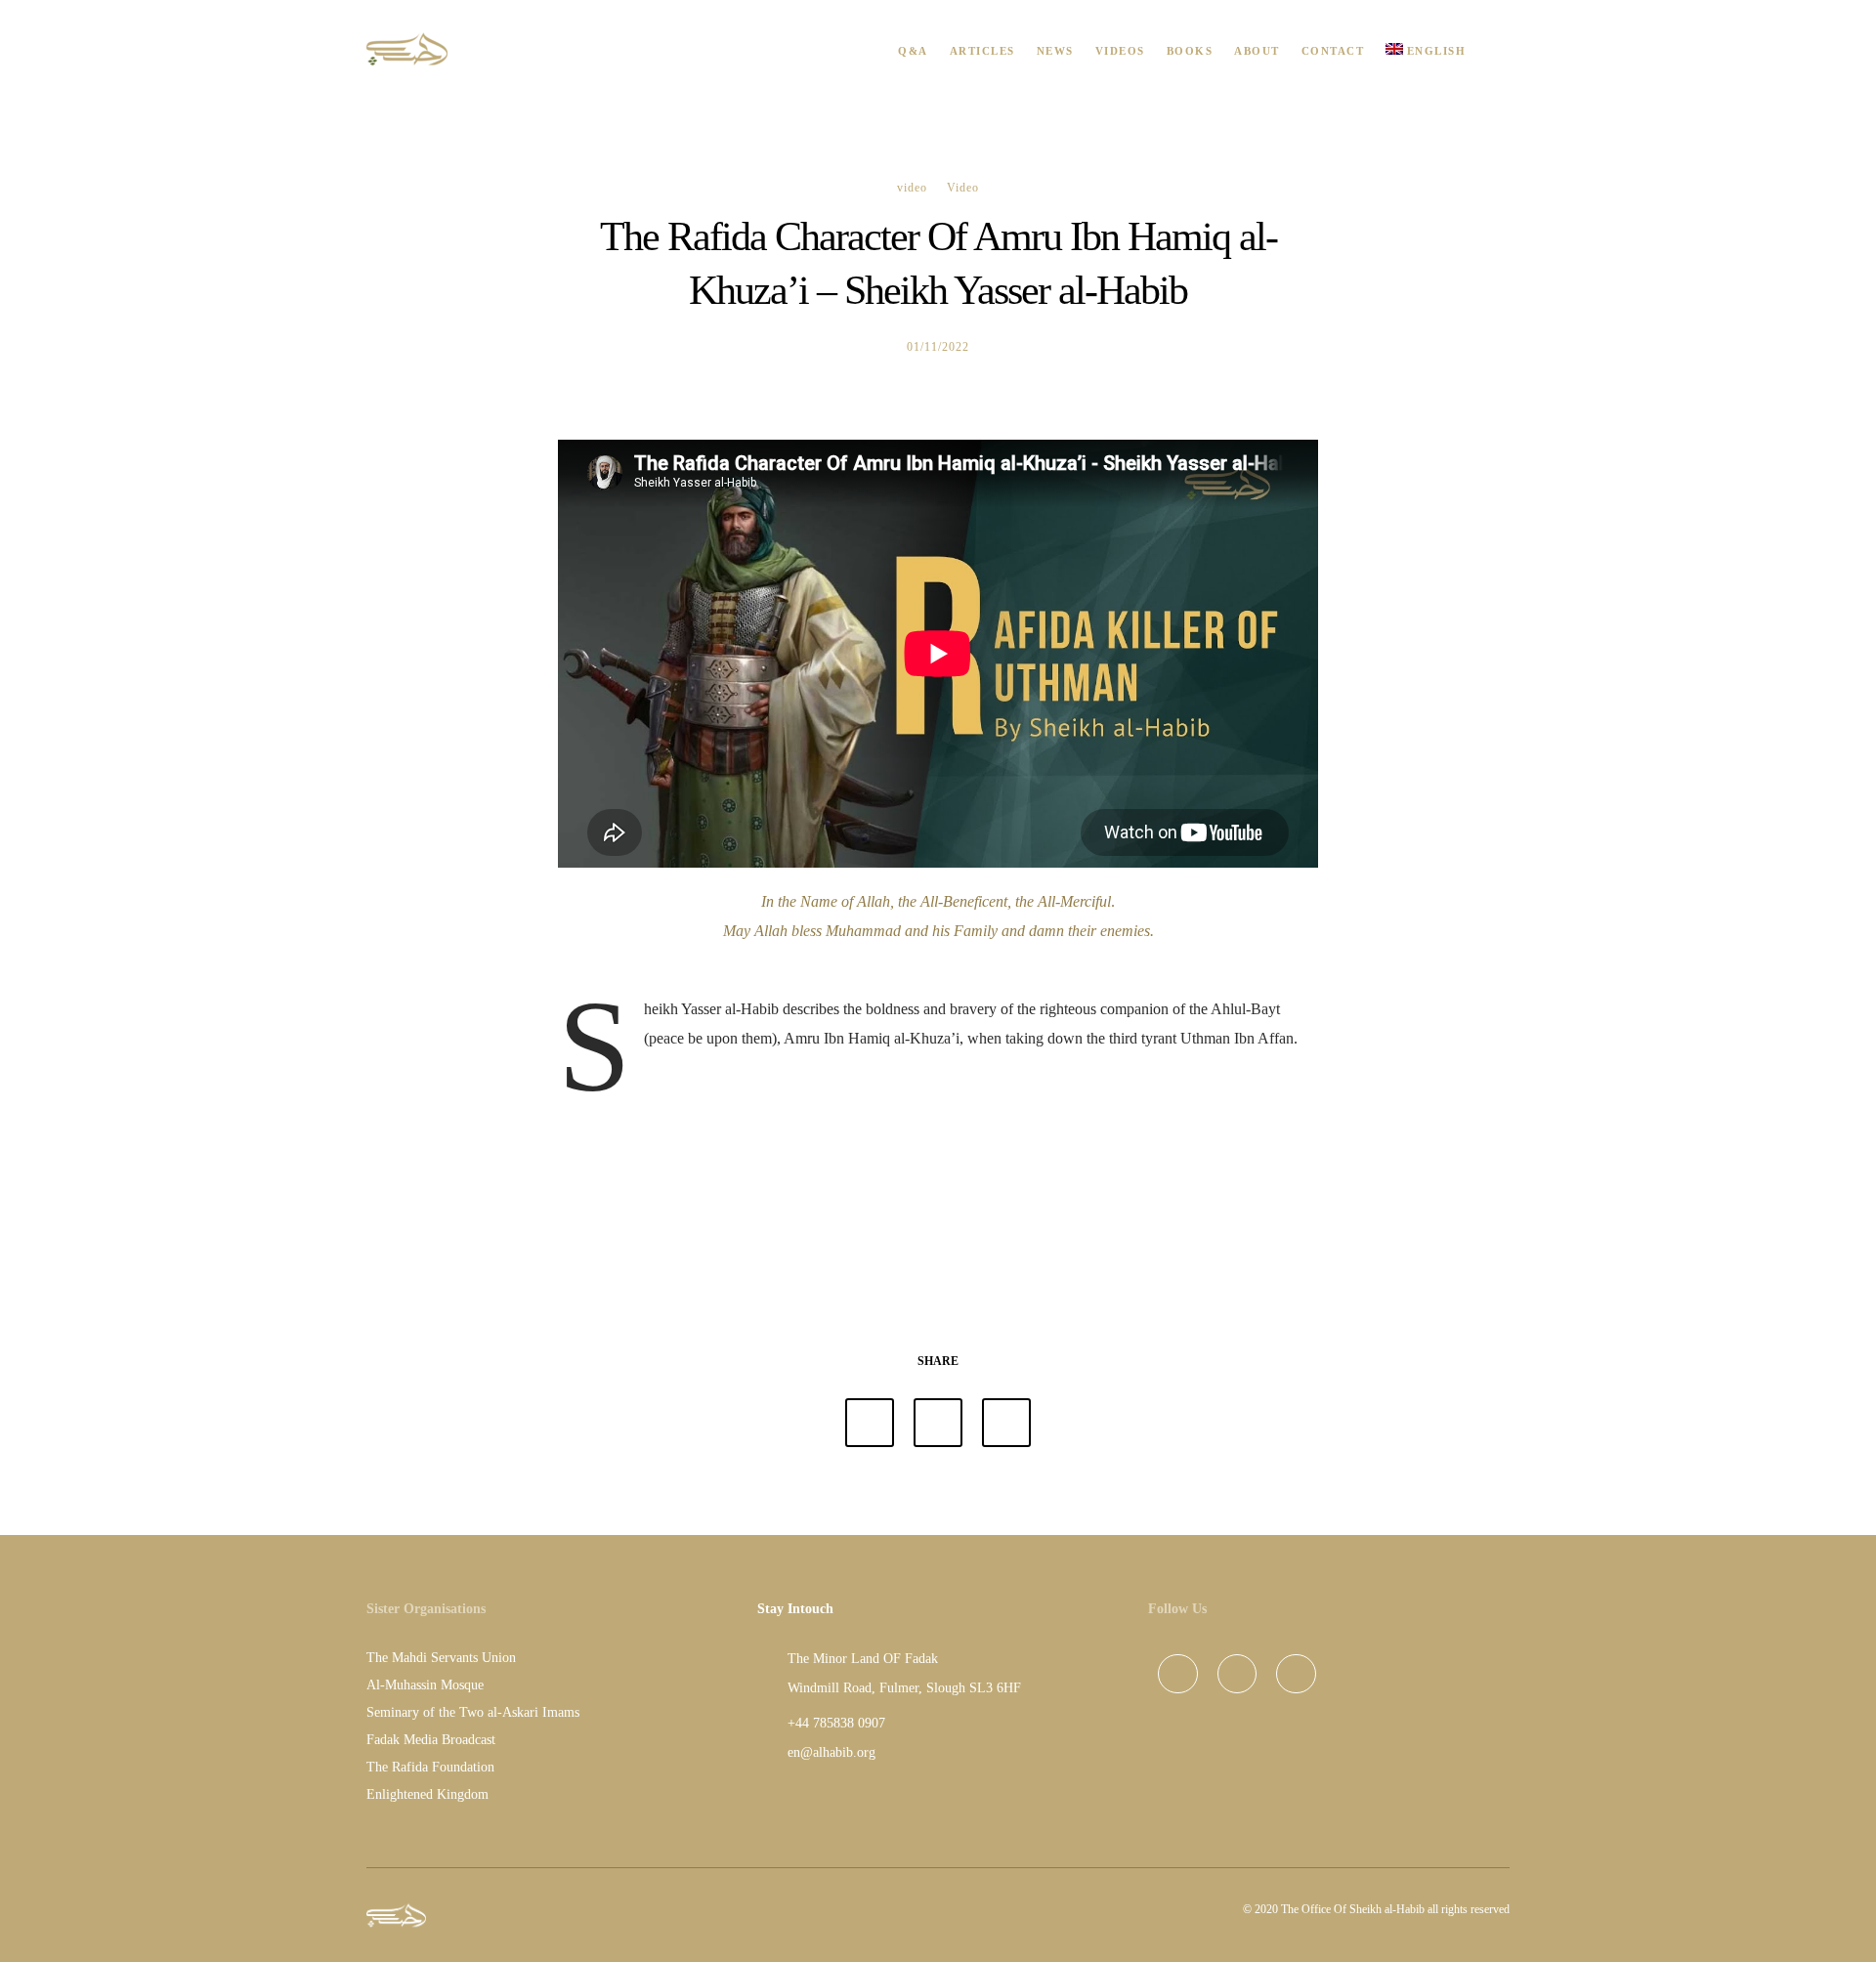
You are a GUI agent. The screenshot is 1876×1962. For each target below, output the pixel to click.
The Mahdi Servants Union (441, 1658)
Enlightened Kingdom (427, 1794)
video (912, 188)
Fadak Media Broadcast (431, 1740)
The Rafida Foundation (430, 1767)
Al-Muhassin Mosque (425, 1685)
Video (963, 188)
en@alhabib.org (831, 1752)
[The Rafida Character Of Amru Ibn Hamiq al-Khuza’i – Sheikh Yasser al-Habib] (870, 1423)
